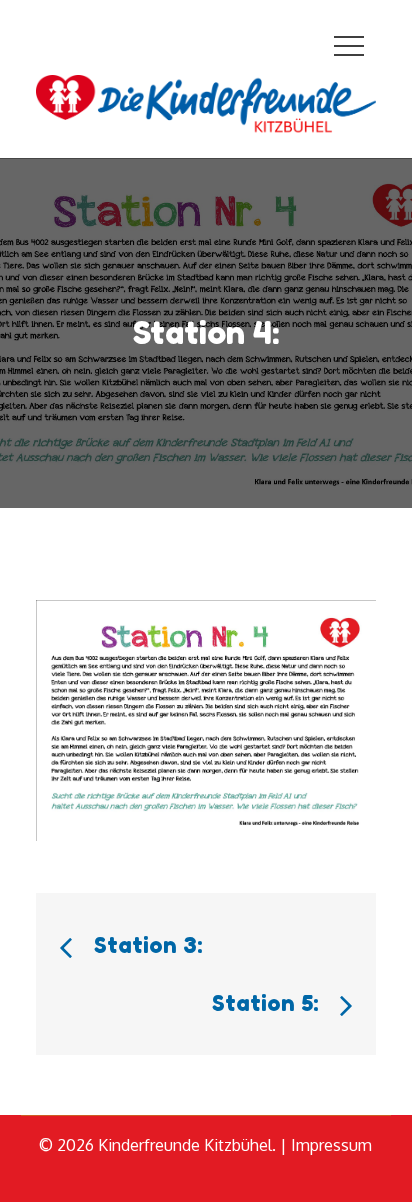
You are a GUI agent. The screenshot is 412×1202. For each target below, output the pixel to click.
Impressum (331, 1145)
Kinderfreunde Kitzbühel (185, 1145)
